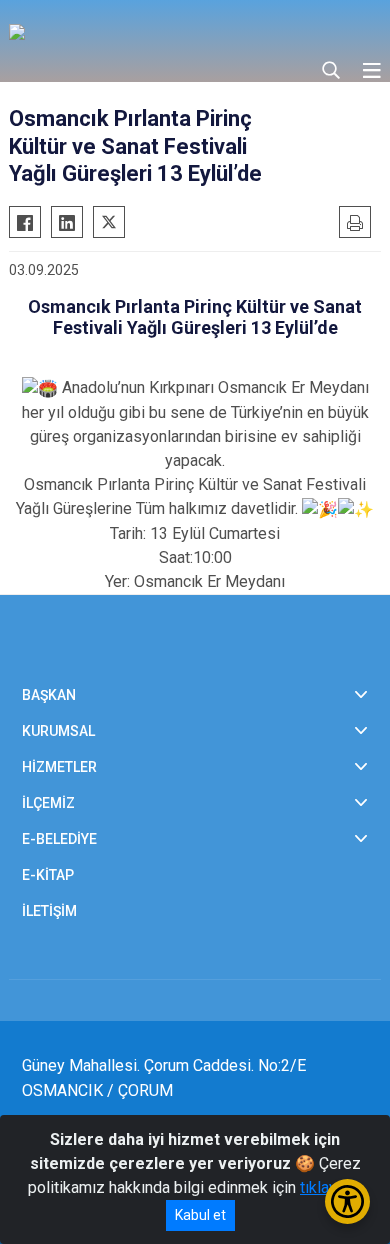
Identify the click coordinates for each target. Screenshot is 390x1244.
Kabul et (200, 1215)
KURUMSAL (58, 731)
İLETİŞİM (49, 911)
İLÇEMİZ (48, 803)
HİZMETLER (59, 767)
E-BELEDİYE (59, 839)
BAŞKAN (49, 695)
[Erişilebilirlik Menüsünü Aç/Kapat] (347, 1201)
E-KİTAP (48, 875)
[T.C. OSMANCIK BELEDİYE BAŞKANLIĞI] (186, 30)
